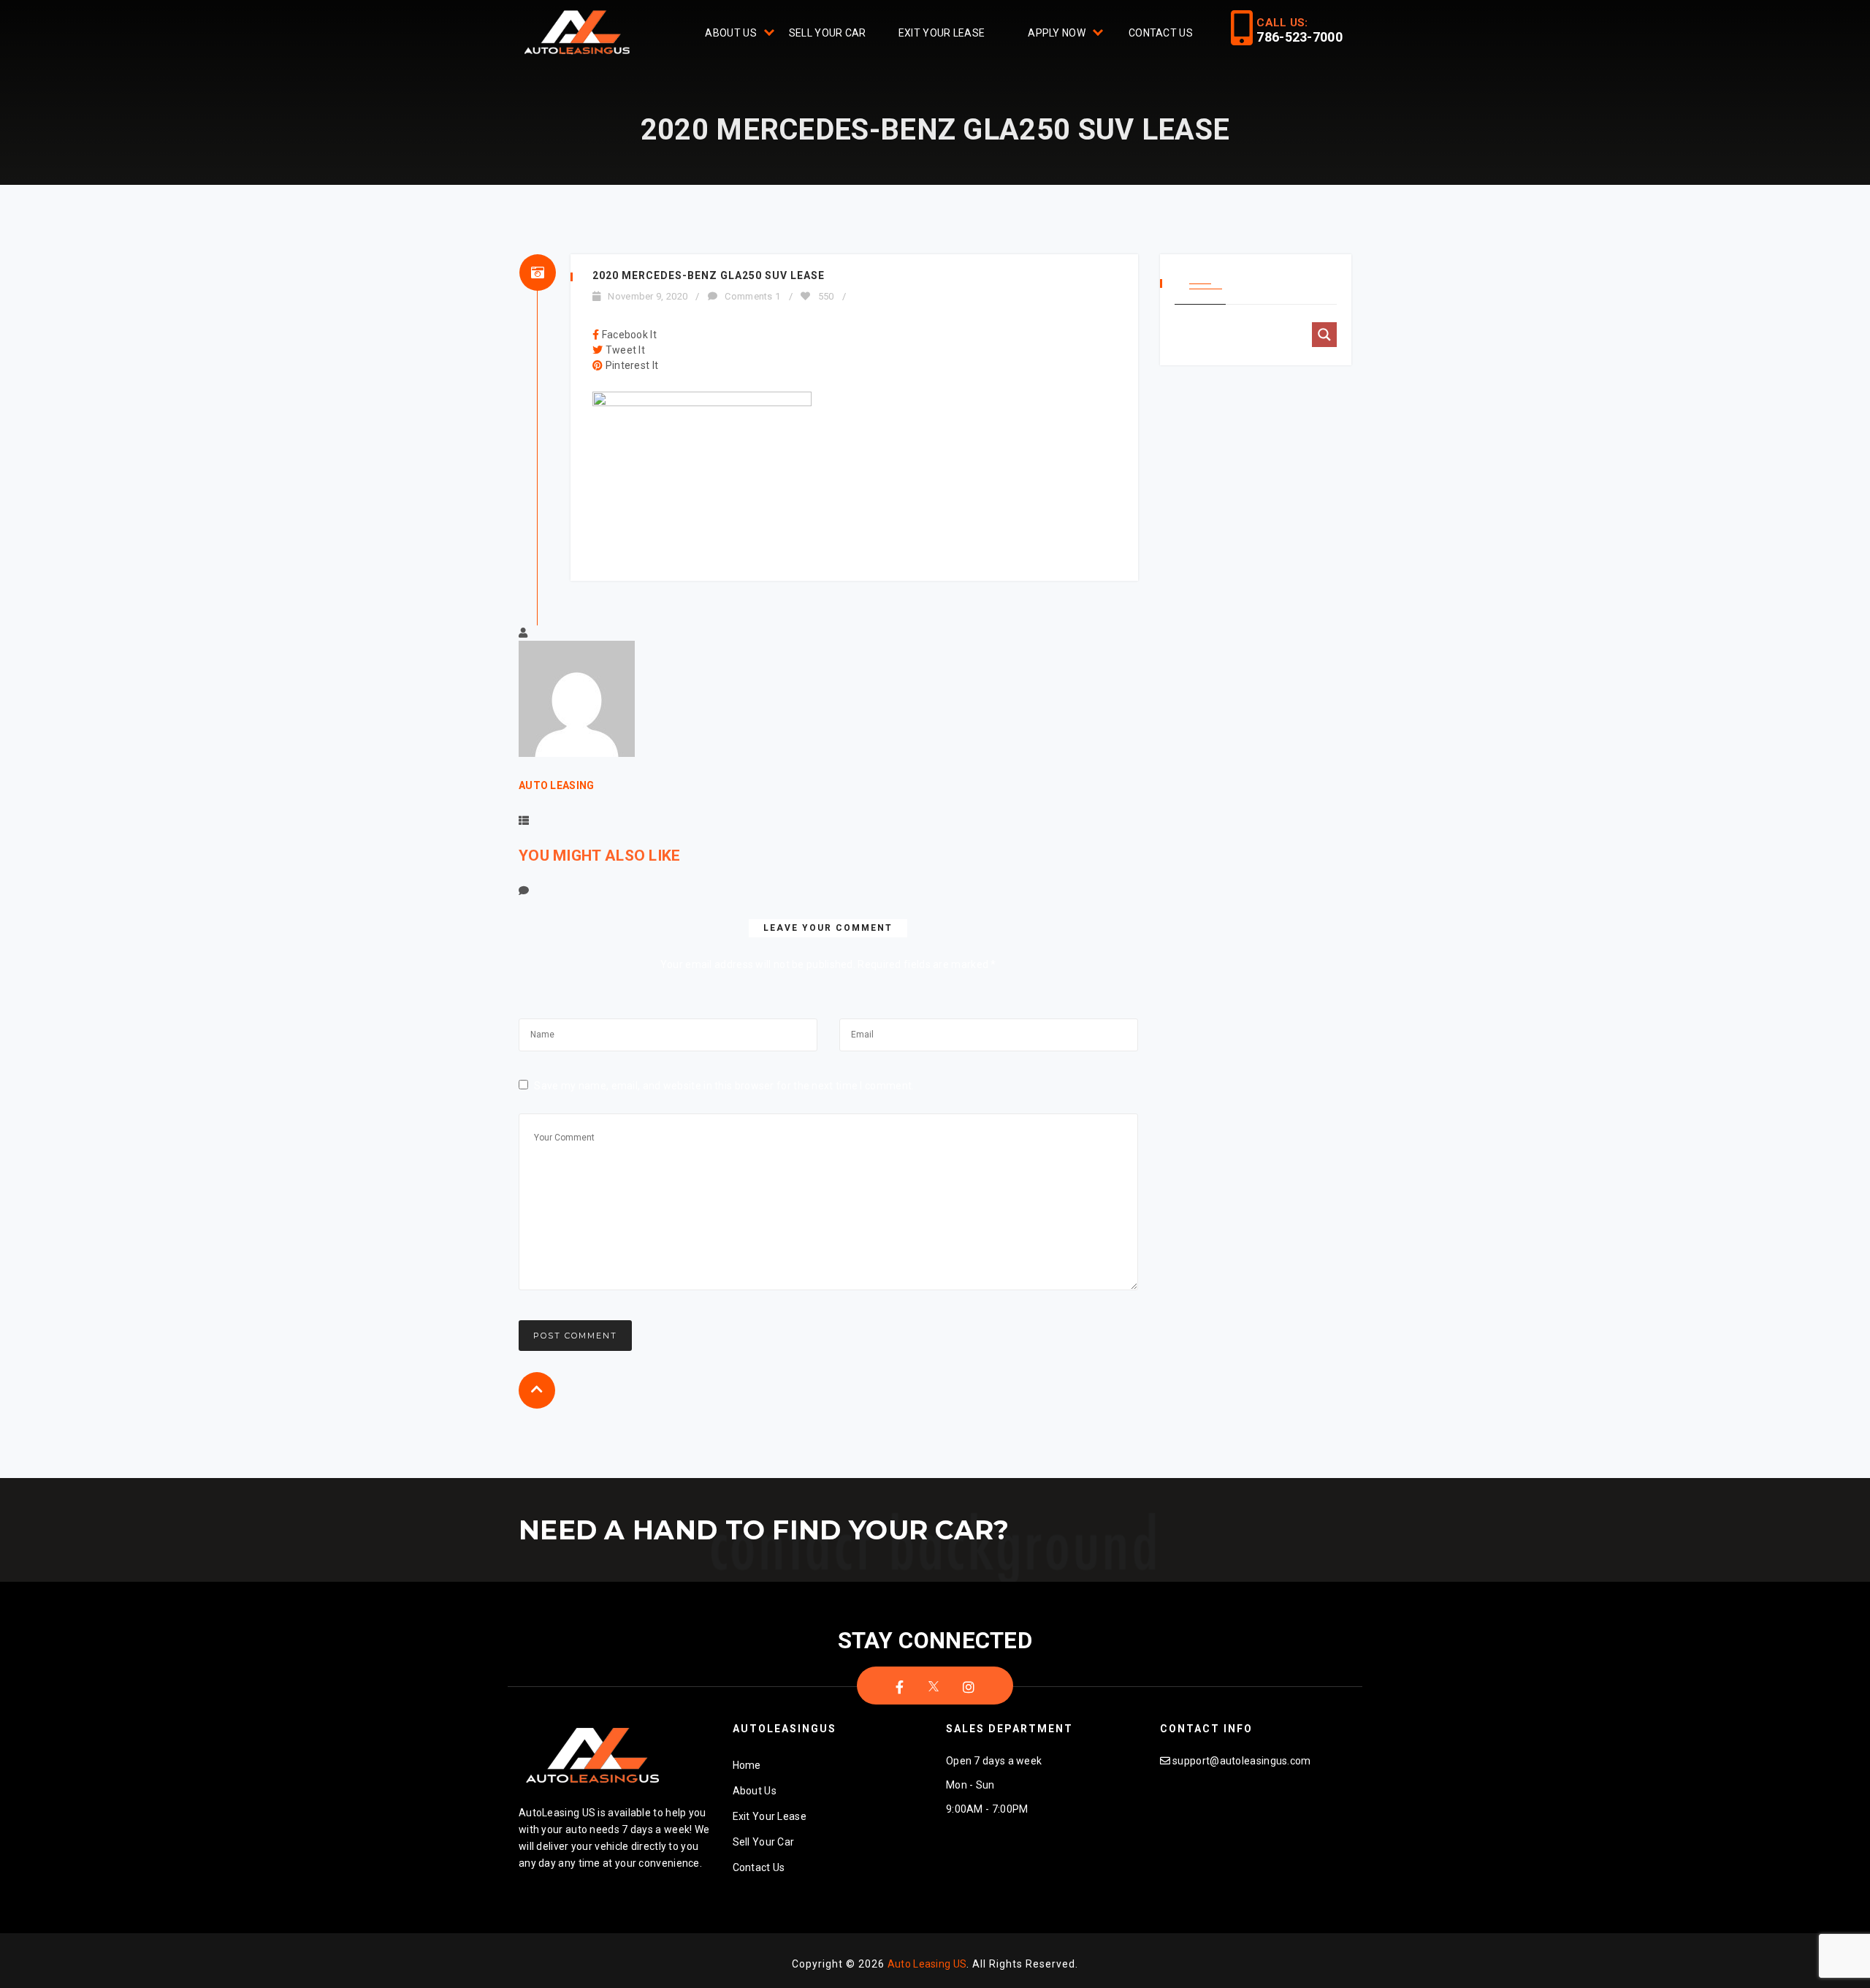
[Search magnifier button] (1324, 335)
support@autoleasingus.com (1242, 1761)
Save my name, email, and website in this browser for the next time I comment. (724, 1086)
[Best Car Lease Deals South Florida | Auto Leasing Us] (579, 34)
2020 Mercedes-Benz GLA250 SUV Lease (709, 275)
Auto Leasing (557, 785)
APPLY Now (1057, 33)
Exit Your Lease (942, 33)
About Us (730, 33)
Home (747, 1765)
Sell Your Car (828, 33)
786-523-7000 (1300, 37)
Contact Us (1161, 33)
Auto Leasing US (927, 1964)
